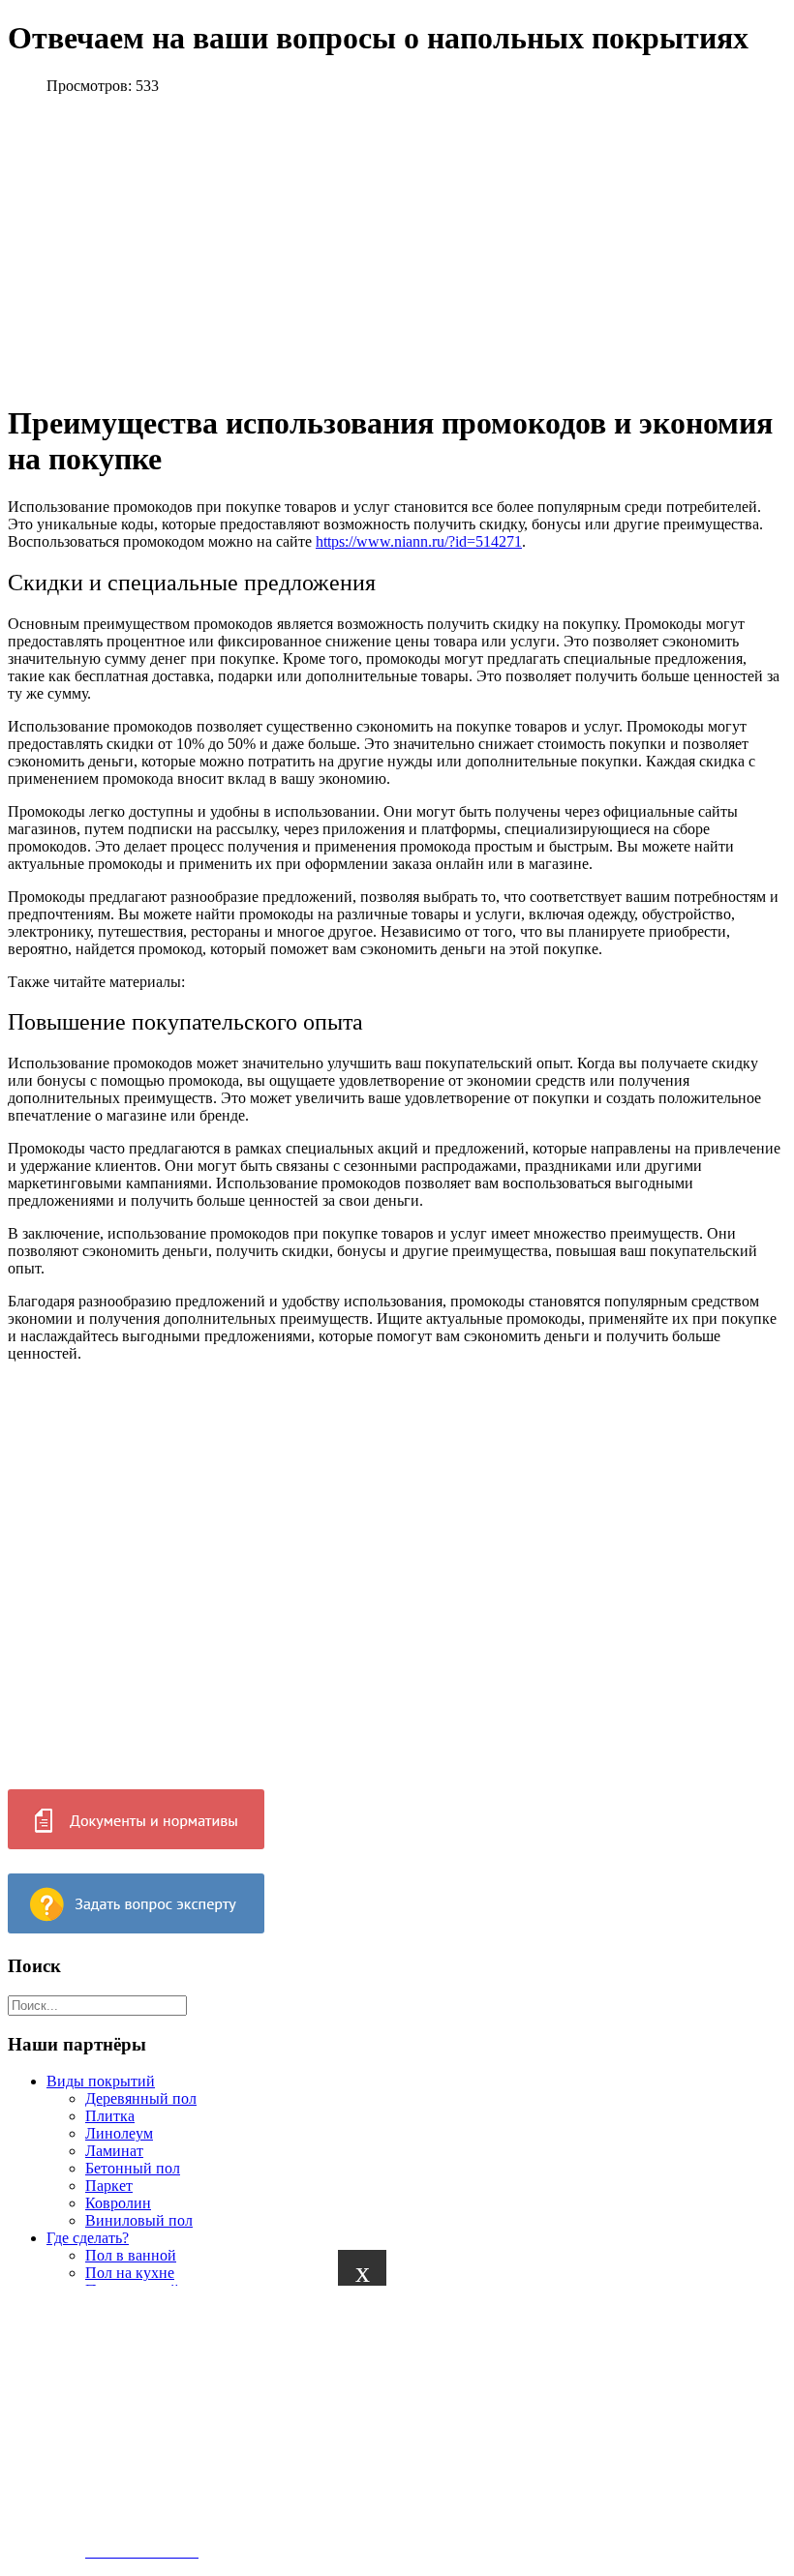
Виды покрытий (101, 2081)
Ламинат (114, 2151)
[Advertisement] (389, 2421)
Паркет (109, 2186)
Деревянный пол (141, 2098)
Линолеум (119, 2133)
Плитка (110, 2116)
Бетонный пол (133, 2168)
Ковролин (118, 2203)
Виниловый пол (139, 2220)
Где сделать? (88, 2238)
